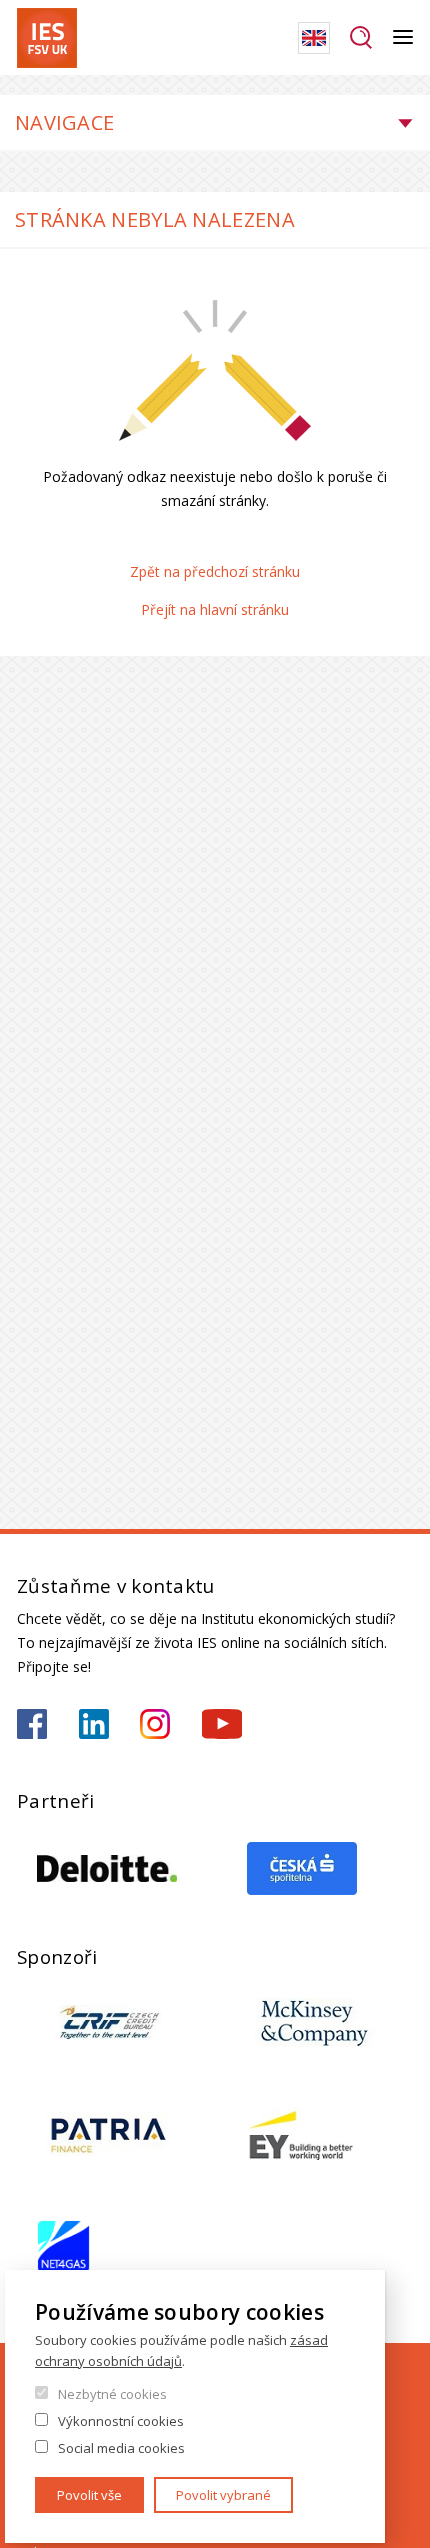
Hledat (361, 38)
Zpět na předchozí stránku (215, 571)
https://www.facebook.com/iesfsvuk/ (32, 1724)
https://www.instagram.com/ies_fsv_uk (155, 1724)
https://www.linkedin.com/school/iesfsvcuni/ (94, 1724)
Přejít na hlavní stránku (215, 609)
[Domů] (47, 38)
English (314, 38)
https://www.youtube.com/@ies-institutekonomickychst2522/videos (222, 1724)
